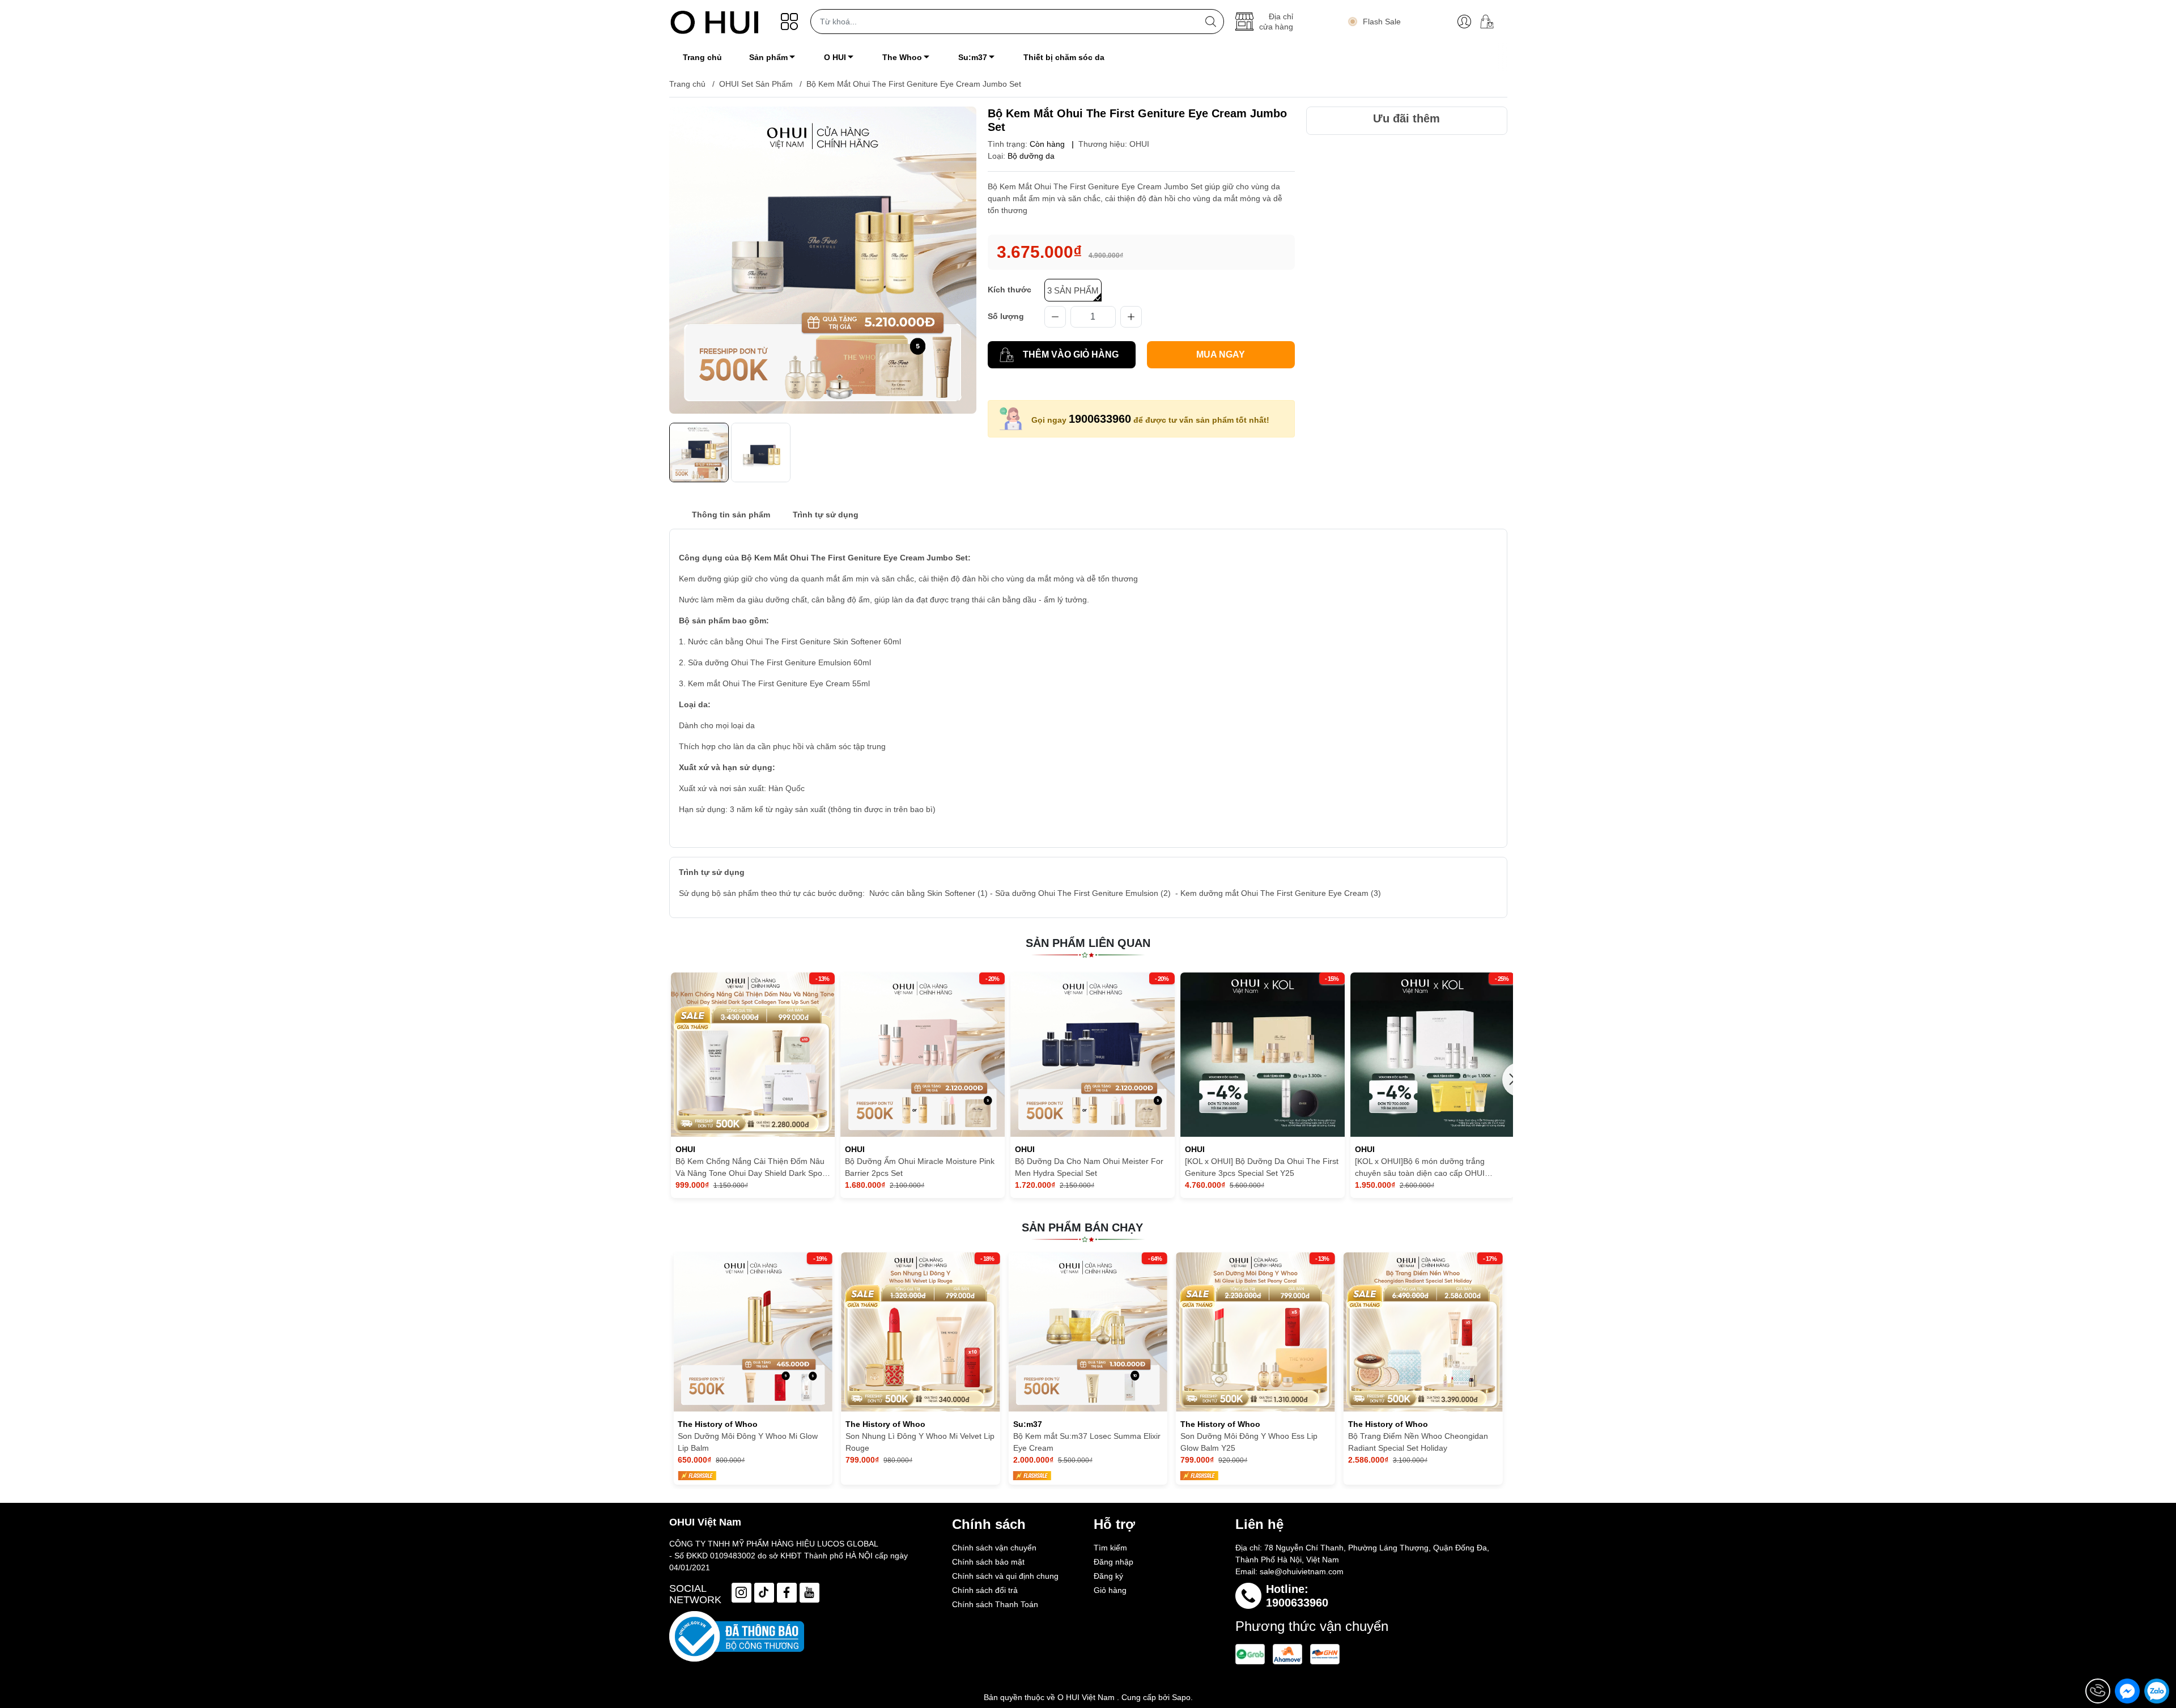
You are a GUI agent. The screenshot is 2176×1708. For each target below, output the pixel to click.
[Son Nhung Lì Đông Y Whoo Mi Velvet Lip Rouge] (753, 1332)
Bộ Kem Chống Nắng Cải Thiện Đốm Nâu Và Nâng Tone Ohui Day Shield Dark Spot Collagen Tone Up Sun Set (750, 1168)
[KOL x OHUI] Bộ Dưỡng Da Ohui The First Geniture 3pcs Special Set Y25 (1262, 1167)
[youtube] (809, 1593)
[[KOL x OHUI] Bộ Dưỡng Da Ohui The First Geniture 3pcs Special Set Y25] (1263, 1055)
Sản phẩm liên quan (1088, 943)
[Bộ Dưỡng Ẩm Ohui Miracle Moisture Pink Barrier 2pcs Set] (923, 1055)
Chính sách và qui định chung (1005, 1576)
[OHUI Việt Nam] (715, 22)
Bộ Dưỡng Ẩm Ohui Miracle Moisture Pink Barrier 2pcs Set (920, 1167)
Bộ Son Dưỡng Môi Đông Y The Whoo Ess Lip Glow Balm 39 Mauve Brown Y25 (1421, 1442)
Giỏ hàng (1110, 1590)
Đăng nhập (1113, 1562)
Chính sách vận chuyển (994, 1548)
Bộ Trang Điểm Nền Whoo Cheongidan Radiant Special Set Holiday (1250, 1442)
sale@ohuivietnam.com (1302, 1571)
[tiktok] (764, 1593)
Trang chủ (687, 84)
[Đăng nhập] (1464, 22)
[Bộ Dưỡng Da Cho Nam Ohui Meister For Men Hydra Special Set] (1093, 1055)
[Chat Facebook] (2127, 1691)
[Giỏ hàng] (1491, 22)
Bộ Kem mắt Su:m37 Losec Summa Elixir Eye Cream (919, 1442)
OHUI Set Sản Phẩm (756, 84)
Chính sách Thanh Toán (995, 1604)
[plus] (1131, 317)
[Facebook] (787, 1593)
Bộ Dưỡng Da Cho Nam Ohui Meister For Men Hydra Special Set (1089, 1167)
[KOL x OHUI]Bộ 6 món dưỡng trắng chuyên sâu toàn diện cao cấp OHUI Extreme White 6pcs (1420, 1168)
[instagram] (741, 1593)
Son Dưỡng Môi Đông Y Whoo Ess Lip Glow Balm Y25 (1082, 1442)
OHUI (1139, 144)
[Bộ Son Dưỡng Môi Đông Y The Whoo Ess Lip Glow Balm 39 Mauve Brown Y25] (1423, 1332)
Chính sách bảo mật (988, 1562)
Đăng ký (1108, 1576)
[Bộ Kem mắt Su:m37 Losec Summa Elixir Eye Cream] (921, 1332)
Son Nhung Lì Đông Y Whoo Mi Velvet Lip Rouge (752, 1442)
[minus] (1055, 317)
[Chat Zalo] (2157, 1691)
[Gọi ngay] (2098, 1691)
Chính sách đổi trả (985, 1590)
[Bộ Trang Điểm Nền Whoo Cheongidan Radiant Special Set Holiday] (1255, 1332)
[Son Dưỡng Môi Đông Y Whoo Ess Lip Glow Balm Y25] (1088, 1332)
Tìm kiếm (1110, 1548)
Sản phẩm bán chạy (1082, 1227)
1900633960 (1100, 419)
